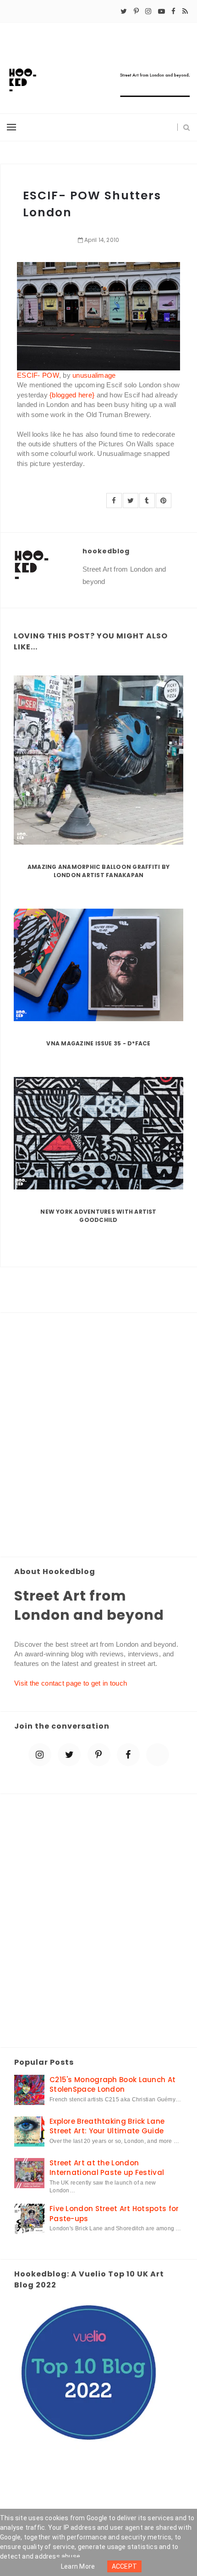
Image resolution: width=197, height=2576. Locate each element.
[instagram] (148, 11)
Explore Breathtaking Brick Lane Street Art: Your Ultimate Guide (107, 2126)
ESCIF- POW (38, 375)
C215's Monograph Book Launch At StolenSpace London (112, 2084)
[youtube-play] (161, 11)
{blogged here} (72, 395)
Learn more (78, 2566)
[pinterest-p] (136, 11)
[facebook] (173, 11)
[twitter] (124, 11)
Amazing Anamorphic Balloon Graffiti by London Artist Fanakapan (98, 871)
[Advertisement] (98, 1435)
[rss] (185, 11)
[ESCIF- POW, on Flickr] (98, 315)
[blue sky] (158, 1755)
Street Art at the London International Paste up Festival (107, 2168)
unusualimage (94, 375)
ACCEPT (125, 2566)
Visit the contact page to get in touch (71, 1683)
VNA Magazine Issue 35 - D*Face (98, 1043)
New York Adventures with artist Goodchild (98, 1216)
